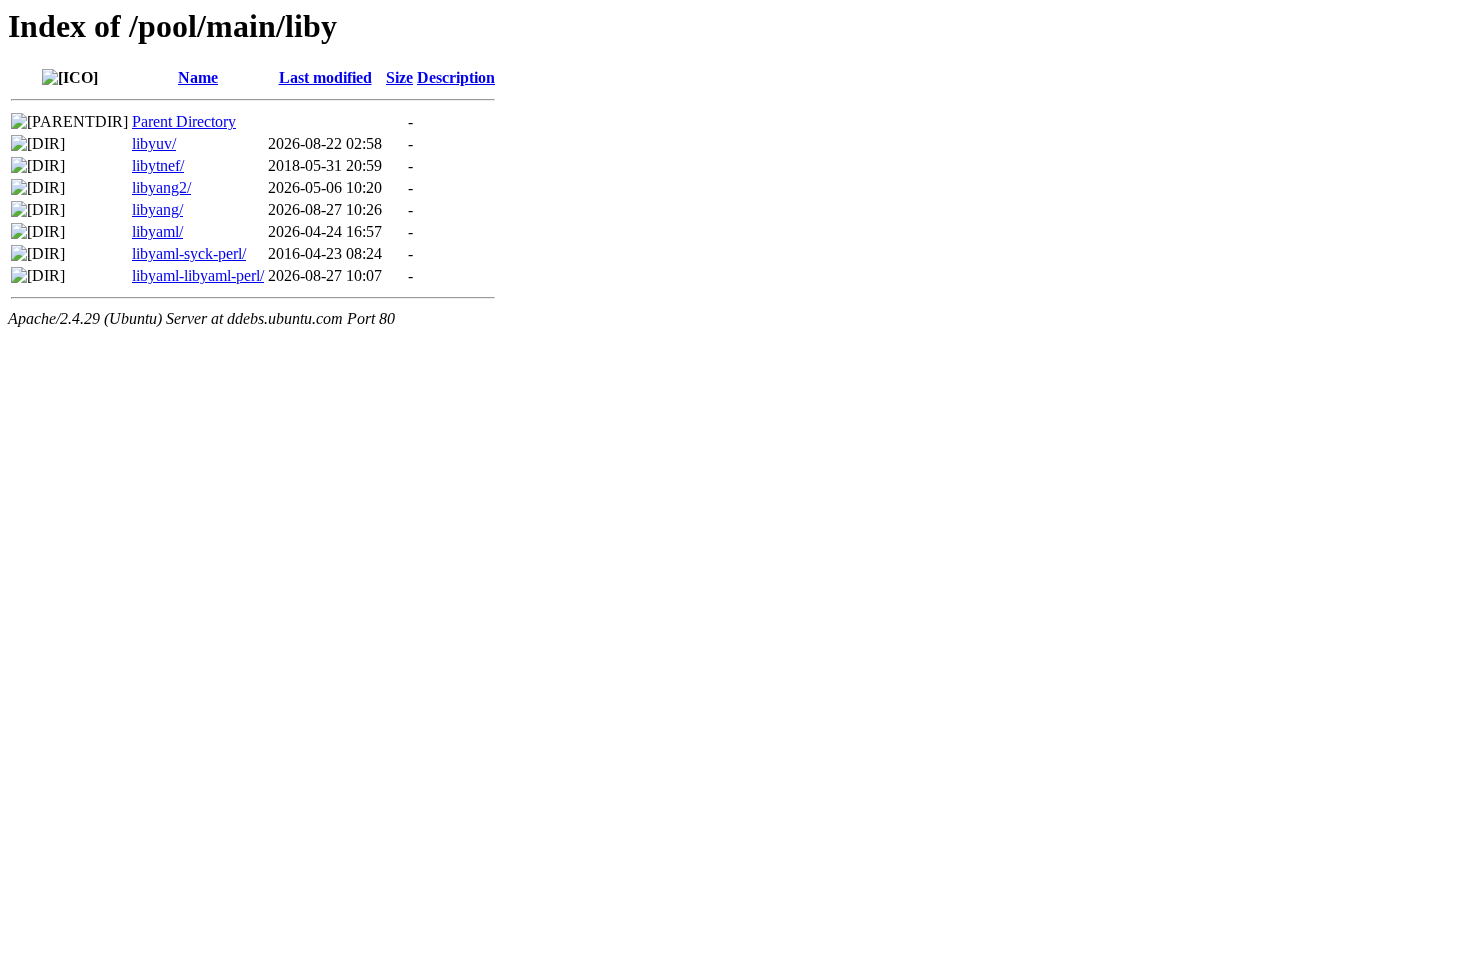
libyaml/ (157, 231)
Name (198, 77)
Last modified (325, 77)
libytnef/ (158, 165)
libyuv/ (154, 143)
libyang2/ (161, 187)
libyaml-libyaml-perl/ (198, 275)
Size (399, 77)
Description (456, 77)
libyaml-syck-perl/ (189, 253)
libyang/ (157, 209)
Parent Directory (184, 121)
